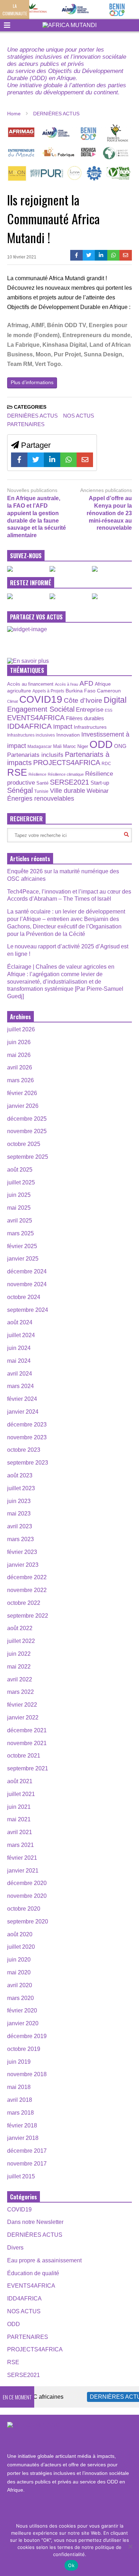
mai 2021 (19, 1819)
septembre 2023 (28, 1463)
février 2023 (22, 1552)
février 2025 (22, 1246)
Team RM (20, 364)
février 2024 (22, 1399)
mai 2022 (19, 1667)
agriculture (19, 691)
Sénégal (20, 790)
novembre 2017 (27, 2164)
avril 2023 (20, 1526)
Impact (63, 727)
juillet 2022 (21, 1641)
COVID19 (41, 699)
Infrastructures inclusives (31, 735)
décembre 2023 (27, 1425)
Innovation (68, 735)
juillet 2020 (21, 1947)
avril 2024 (20, 1374)
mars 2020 (20, 1998)
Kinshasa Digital (65, 345)
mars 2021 (20, 1845)
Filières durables (85, 718)
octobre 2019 (24, 2049)
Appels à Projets (48, 691)
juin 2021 (19, 1807)
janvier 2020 (23, 2023)
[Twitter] (89, 255)
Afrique (103, 684)
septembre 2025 (28, 1157)
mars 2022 (20, 1692)
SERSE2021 (69, 782)
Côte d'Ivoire (83, 700)
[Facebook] (76, 255)
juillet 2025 (21, 1182)
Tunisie (41, 791)
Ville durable (68, 791)
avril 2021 (20, 1832)
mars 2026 (20, 1080)
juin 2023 (19, 1501)
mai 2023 (19, 1514)
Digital (115, 700)
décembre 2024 (27, 1271)
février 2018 (22, 2125)
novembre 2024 (27, 1284)
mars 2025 (20, 1233)
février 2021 (22, 1858)
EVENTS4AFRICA (36, 718)
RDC (106, 763)
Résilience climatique (66, 774)
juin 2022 (19, 1654)
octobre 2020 (24, 1909)
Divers (15, 2248)
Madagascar (40, 746)
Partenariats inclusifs (35, 755)
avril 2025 (20, 1221)
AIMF (38, 325)
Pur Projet (67, 354)
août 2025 (20, 1170)
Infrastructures (90, 727)
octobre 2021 (24, 1756)
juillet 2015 (21, 2176)
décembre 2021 (27, 1730)
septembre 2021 (28, 1768)
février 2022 (22, 1705)
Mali (57, 747)
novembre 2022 (27, 1590)
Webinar (98, 791)
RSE (17, 772)
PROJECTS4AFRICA (67, 763)
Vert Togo (48, 364)
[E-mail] (126, 255)
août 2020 (20, 1934)
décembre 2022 (27, 1577)
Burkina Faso (81, 691)
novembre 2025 (27, 1131)
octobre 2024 (24, 1297)
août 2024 (20, 1322)
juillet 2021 (21, 1794)
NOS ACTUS (79, 416)
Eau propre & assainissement (44, 2260)
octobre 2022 (24, 1603)
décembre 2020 (27, 1883)
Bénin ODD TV (66, 325)
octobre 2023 (24, 1450)
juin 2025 (19, 1195)
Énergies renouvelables (41, 798)
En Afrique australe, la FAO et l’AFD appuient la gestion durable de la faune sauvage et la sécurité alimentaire (37, 517)
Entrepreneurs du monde (96, 335)
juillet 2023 (21, 1488)
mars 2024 (20, 1386)
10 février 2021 (22, 257)
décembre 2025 (27, 1119)
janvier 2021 (23, 1871)
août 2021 (20, 1781)
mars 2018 (20, 2113)
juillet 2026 (21, 1029)
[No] (130, 2546)
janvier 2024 (23, 1412)
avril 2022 (20, 1679)
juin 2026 (19, 1042)
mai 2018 (19, 2087)
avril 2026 (20, 1067)
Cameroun (109, 691)
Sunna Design (103, 354)
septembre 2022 (28, 1616)
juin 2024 (19, 1348)
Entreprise (90, 710)
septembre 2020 (28, 1921)
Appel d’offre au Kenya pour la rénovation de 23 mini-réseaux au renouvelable (109, 513)
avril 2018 (20, 2100)
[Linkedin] (101, 255)
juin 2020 (19, 1960)
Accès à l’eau (66, 684)
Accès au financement (30, 684)
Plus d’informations (32, 382)
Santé (42, 783)
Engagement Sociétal (41, 709)
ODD (101, 744)
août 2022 (20, 1628)
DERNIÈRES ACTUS (32, 416)
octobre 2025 (24, 1144)
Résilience (37, 774)
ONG (120, 746)
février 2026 (22, 1093)
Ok (71, 2565)
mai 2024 (19, 1361)
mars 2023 (20, 1539)
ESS (109, 710)
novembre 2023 (27, 1437)
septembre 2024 (28, 1310)
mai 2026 (19, 1055)
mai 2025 (19, 1208)
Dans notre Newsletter (35, 2222)
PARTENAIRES (26, 424)
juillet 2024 (21, 1335)
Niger (83, 746)
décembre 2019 (27, 2036)
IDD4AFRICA (29, 726)
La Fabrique (23, 345)
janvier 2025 (23, 1259)
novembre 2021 (27, 1743)
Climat (12, 701)
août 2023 (20, 1475)
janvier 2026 (23, 1106)
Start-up (100, 783)
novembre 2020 (27, 1896)
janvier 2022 (23, 1718)
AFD (86, 683)
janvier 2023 (23, 1565)
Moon (43, 354)
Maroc (69, 746)
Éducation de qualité (33, 2273)
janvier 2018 (23, 2138)
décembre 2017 (27, 2151)
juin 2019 (19, 2062)
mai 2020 (19, 1972)
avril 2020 (20, 1985)
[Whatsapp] (114, 255)
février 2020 (22, 2010)
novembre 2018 (27, 2074)
